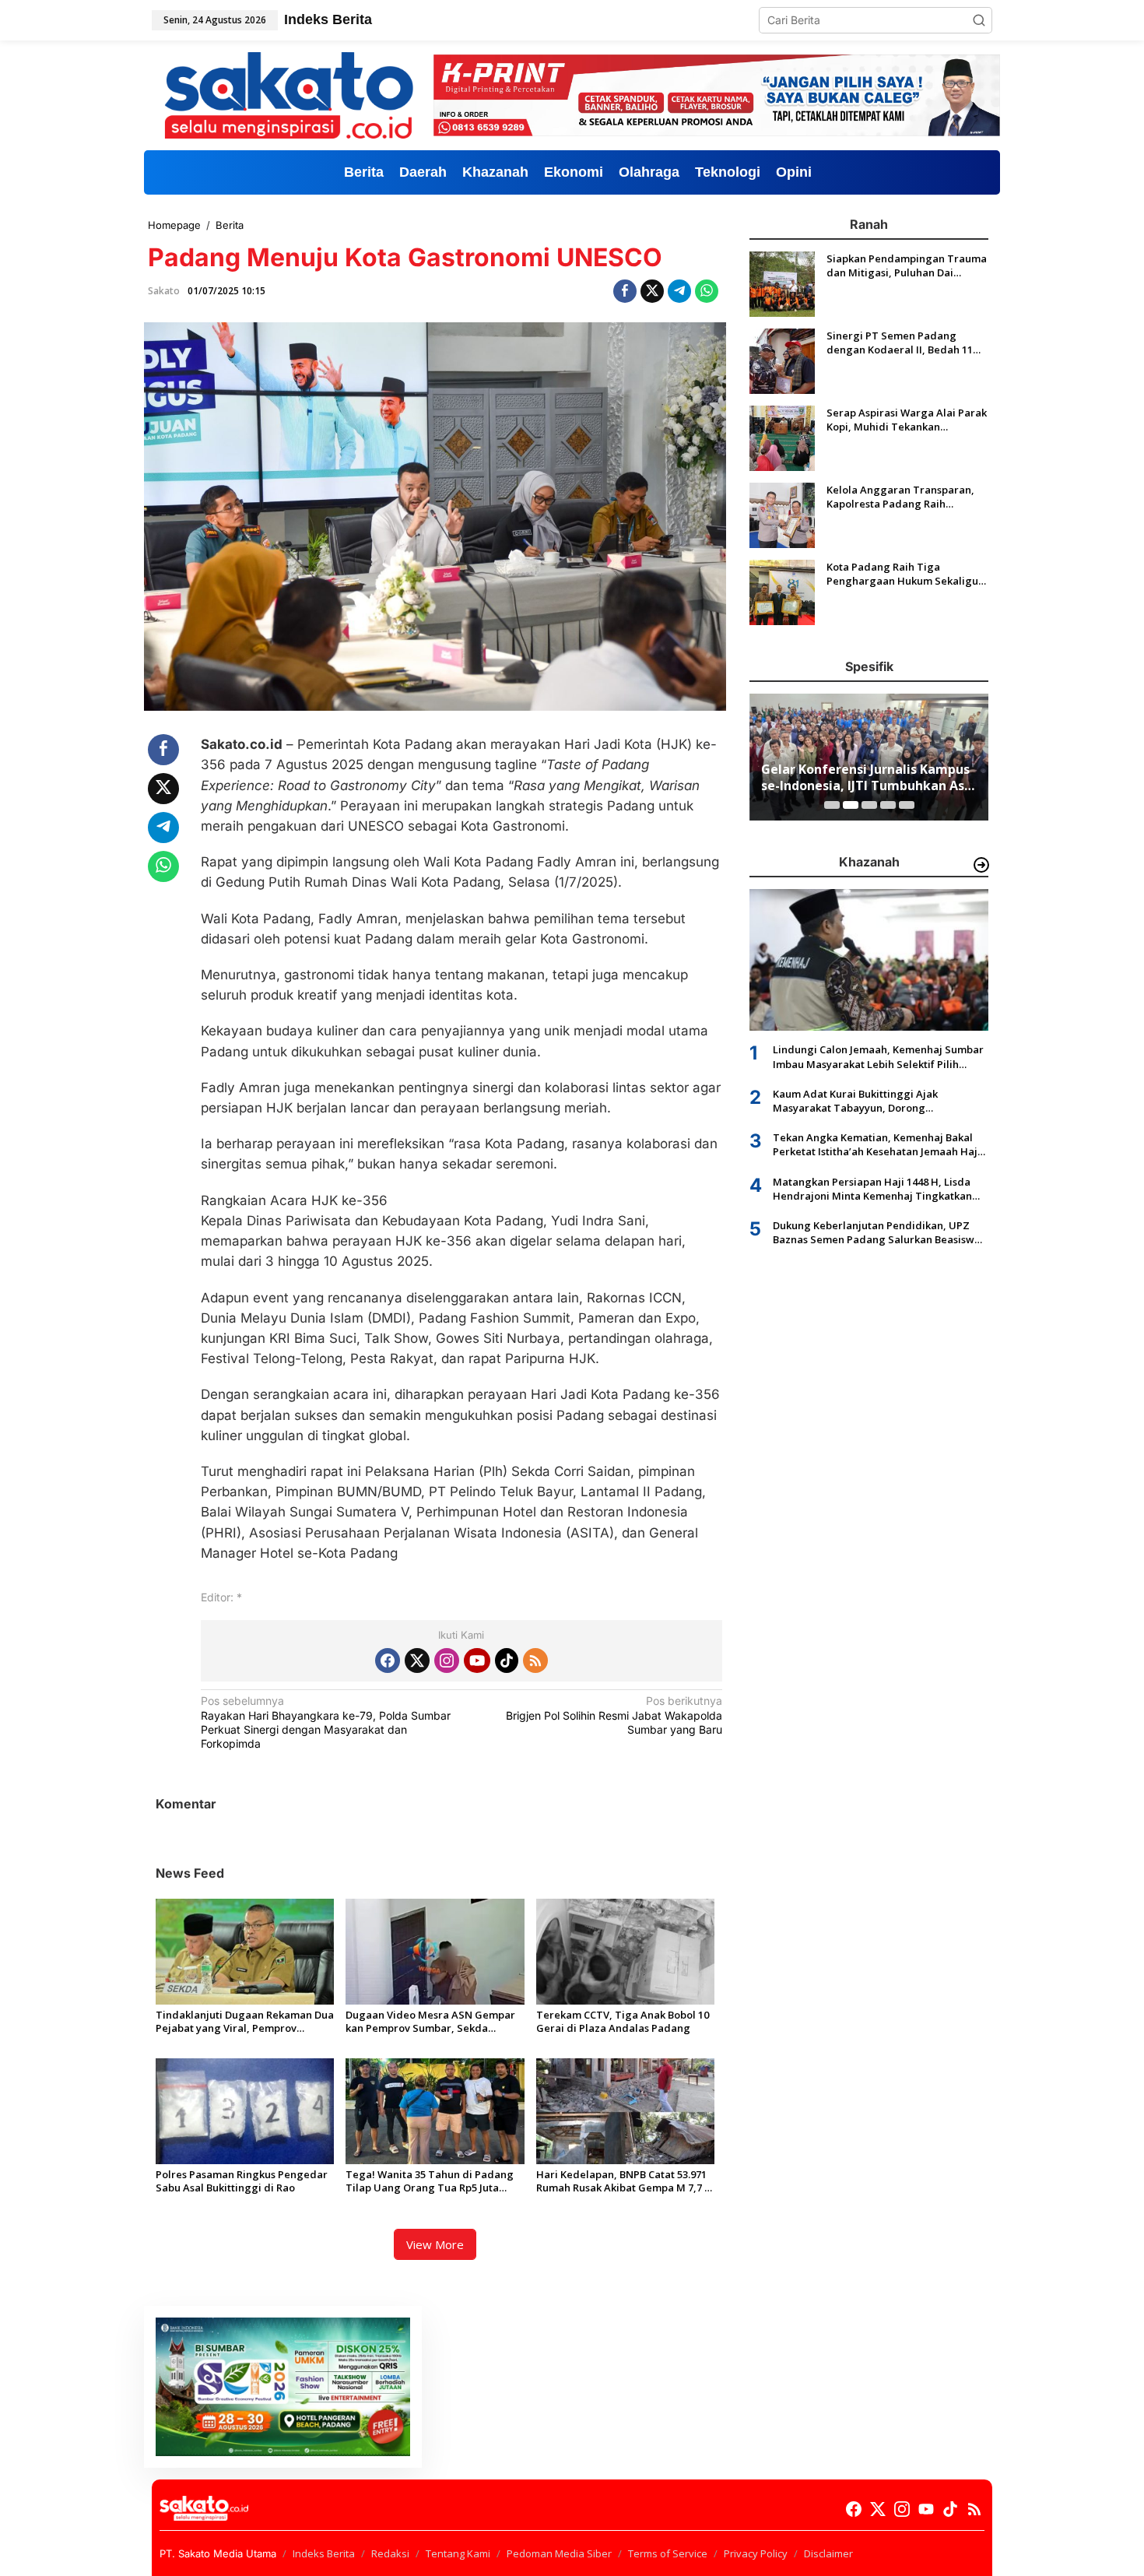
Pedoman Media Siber (559, 2553)
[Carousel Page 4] (888, 805)
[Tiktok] (507, 1661)
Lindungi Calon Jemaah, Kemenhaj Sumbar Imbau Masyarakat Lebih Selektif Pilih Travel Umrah (878, 1056)
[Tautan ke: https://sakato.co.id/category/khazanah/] (981, 865)
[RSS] (535, 1661)
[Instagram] (447, 1661)
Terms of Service (668, 2553)
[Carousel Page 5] (907, 805)
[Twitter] (417, 1661)
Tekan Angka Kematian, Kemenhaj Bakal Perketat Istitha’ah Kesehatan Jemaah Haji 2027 (877, 1144)
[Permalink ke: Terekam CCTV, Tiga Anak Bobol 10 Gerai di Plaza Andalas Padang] (625, 1950)
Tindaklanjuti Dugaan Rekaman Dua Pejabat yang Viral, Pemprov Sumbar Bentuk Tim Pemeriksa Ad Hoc (245, 2022)
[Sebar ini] (625, 291)
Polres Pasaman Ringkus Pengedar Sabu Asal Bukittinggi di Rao (242, 2181)
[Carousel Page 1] (832, 805)
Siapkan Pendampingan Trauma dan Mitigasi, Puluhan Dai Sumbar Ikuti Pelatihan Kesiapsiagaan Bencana (907, 265)
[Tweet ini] (652, 291)
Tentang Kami (458, 2553)
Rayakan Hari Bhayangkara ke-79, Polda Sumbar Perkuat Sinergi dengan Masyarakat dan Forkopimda (326, 1722)
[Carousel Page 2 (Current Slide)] (851, 805)
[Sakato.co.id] (289, 94)
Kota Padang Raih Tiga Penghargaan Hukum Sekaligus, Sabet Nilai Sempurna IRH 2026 (906, 574)
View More (435, 2244)
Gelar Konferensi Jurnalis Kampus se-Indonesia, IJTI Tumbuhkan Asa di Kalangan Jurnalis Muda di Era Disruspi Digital (867, 778)
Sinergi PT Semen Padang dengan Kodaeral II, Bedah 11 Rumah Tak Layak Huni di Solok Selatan (904, 343)
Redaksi (390, 2553)
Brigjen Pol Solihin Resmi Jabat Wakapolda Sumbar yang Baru (614, 1715)
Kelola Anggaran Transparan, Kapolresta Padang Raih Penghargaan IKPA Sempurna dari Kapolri (900, 497)
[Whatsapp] (707, 291)
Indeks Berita (324, 2553)
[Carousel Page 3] (869, 805)
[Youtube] (477, 1661)
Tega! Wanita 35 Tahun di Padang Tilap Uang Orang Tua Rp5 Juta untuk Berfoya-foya (430, 2181)
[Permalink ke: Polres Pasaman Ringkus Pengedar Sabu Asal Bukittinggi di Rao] (245, 2110)
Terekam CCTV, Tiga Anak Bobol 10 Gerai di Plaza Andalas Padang (623, 2022)
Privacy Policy (756, 2553)
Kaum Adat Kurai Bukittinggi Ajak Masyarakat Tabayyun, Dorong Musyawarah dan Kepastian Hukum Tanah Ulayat (877, 1101)
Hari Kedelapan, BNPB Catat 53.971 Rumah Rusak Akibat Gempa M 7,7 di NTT (625, 2181)
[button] (979, 20)
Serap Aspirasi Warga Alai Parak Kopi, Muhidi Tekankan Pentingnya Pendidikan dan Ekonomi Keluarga (907, 420)
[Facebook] (388, 1661)
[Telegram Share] (679, 291)
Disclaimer (828, 2553)
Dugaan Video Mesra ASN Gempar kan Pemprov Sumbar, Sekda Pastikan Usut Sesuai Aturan (430, 2022)
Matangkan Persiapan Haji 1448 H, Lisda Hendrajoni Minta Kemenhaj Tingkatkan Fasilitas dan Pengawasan (872, 1189)
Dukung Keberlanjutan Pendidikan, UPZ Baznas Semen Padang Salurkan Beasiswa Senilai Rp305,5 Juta (877, 1232)
